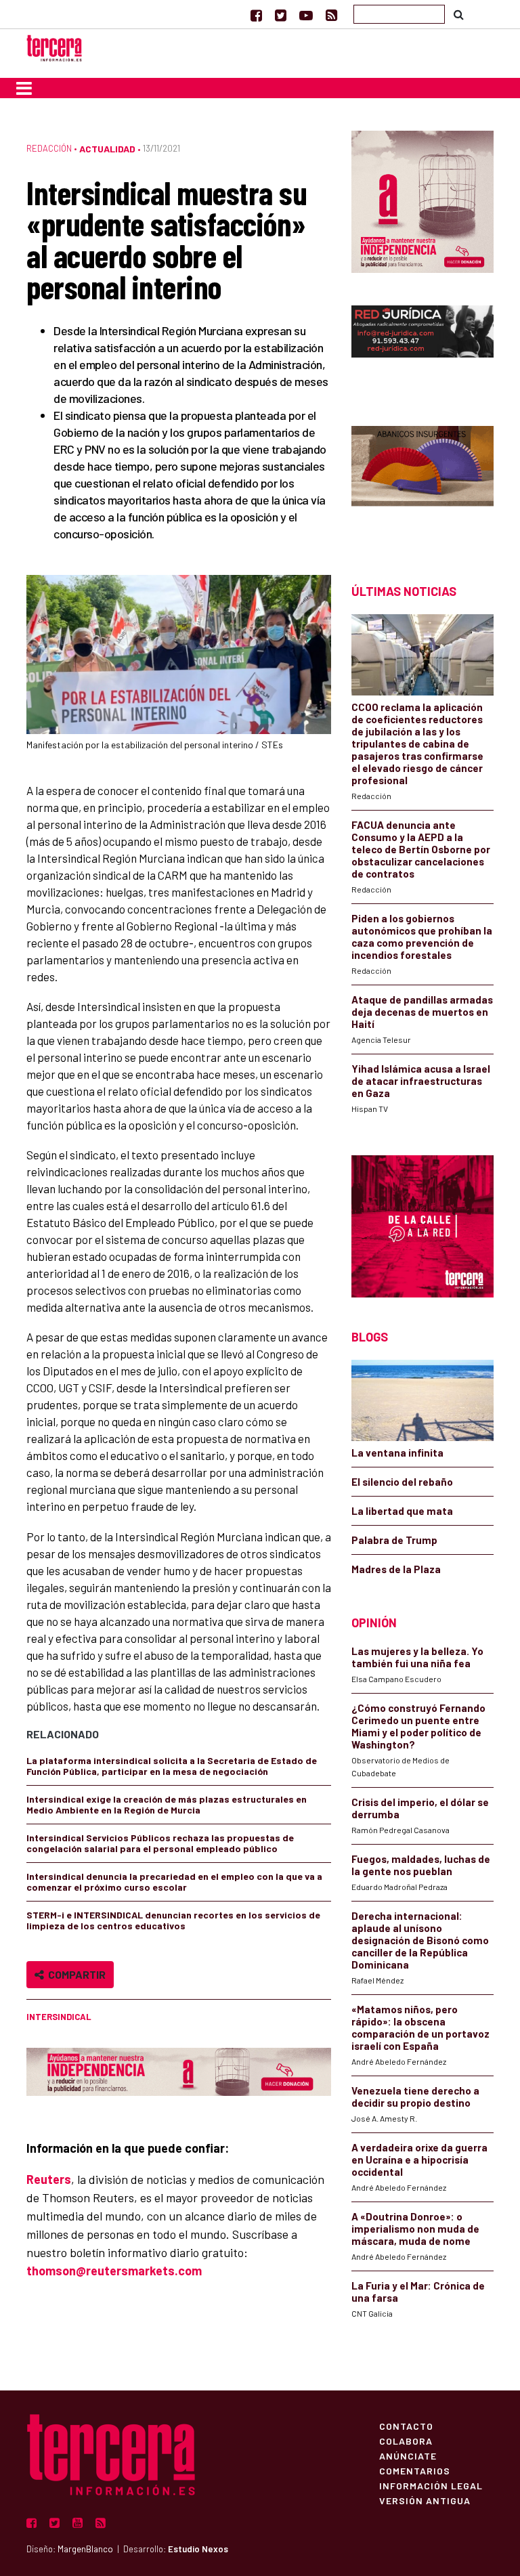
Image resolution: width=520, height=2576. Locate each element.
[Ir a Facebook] (256, 15)
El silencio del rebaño (402, 1482)
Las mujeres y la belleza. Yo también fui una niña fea (417, 1657)
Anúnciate (408, 2455)
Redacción (49, 148)
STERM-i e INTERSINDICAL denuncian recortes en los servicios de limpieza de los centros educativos (173, 1920)
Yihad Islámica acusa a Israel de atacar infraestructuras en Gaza (421, 1081)
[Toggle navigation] (24, 88)
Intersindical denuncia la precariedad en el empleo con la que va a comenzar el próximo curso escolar (174, 1882)
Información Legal (431, 2485)
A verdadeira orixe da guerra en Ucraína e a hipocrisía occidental (419, 2160)
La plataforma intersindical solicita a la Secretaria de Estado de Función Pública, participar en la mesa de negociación (172, 1766)
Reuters (49, 2179)
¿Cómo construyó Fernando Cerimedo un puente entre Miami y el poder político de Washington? (418, 1726)
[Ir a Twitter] (281, 15)
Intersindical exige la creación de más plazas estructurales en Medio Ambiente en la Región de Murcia (167, 1804)
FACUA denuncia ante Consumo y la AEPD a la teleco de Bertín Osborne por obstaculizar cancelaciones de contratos (421, 849)
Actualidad (107, 149)
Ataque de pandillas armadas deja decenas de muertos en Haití (422, 1012)
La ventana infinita (397, 1453)
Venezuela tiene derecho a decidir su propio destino (415, 2097)
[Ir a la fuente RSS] (331, 15)
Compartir (75, 1974)
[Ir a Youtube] (306, 15)
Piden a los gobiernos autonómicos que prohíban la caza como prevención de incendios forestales (422, 937)
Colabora (406, 2441)
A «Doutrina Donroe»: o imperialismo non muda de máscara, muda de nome (415, 2229)
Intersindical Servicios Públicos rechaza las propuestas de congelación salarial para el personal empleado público (160, 1843)
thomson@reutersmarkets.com (114, 2271)
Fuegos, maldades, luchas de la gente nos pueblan (421, 1865)
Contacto (406, 2426)
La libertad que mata (402, 1511)
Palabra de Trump (394, 1540)
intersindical (59, 2017)
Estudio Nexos (198, 2549)
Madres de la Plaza (396, 1569)
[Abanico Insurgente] (422, 481)
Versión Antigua (425, 2500)
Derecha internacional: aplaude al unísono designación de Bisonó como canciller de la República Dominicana (420, 1940)
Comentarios (415, 2470)
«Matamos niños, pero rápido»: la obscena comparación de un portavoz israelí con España (420, 2027)
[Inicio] (54, 46)
